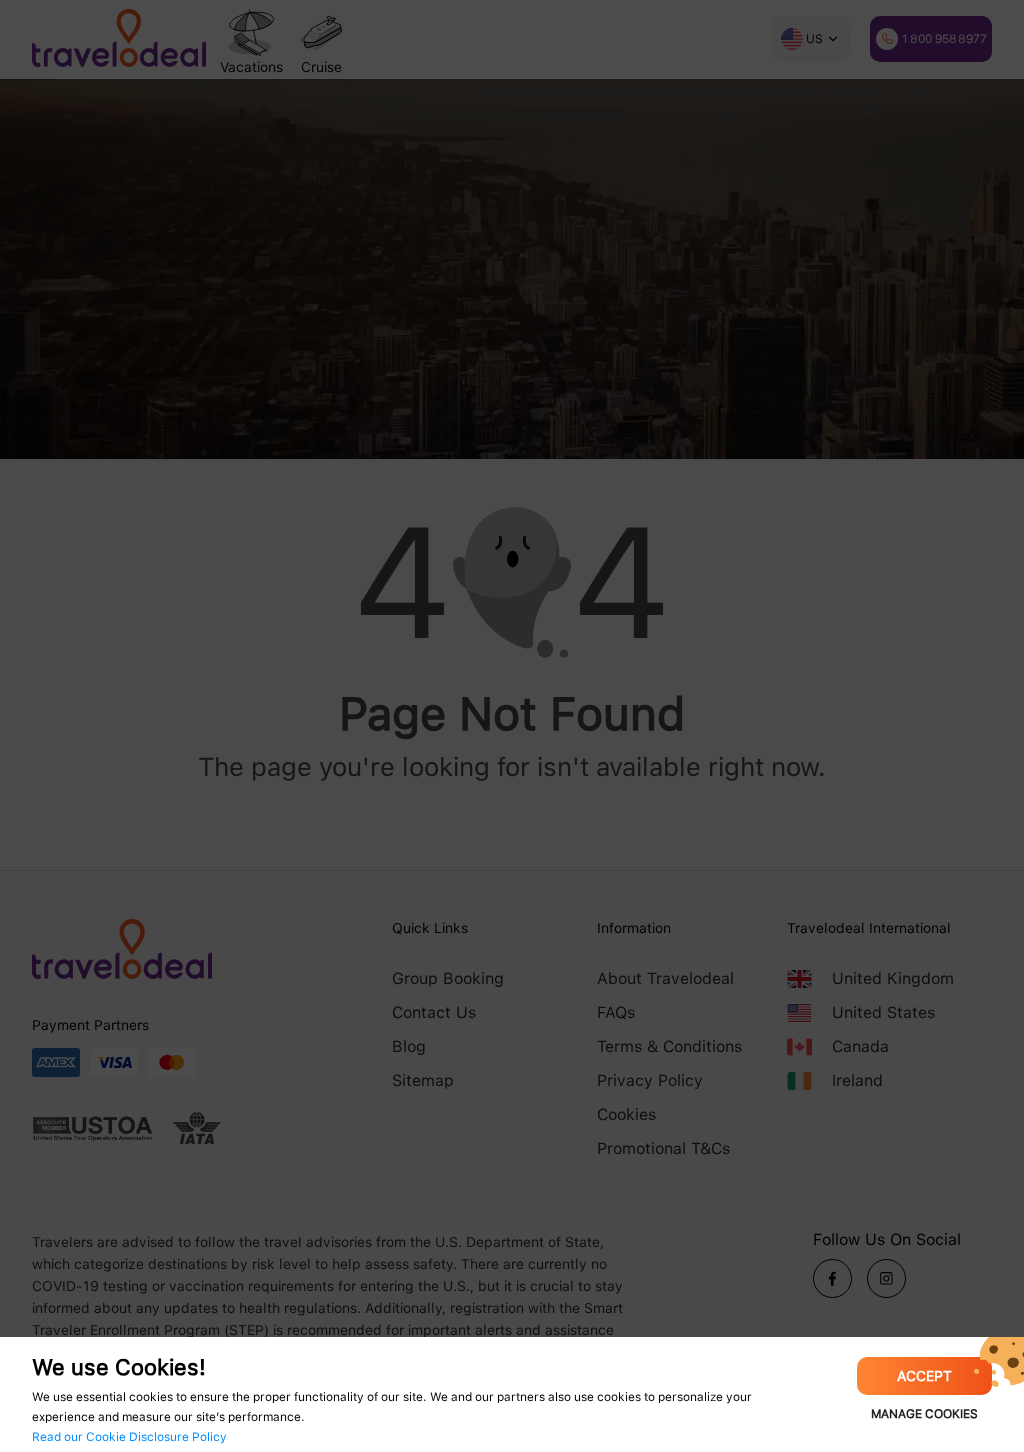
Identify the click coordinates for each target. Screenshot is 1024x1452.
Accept (924, 1376)
